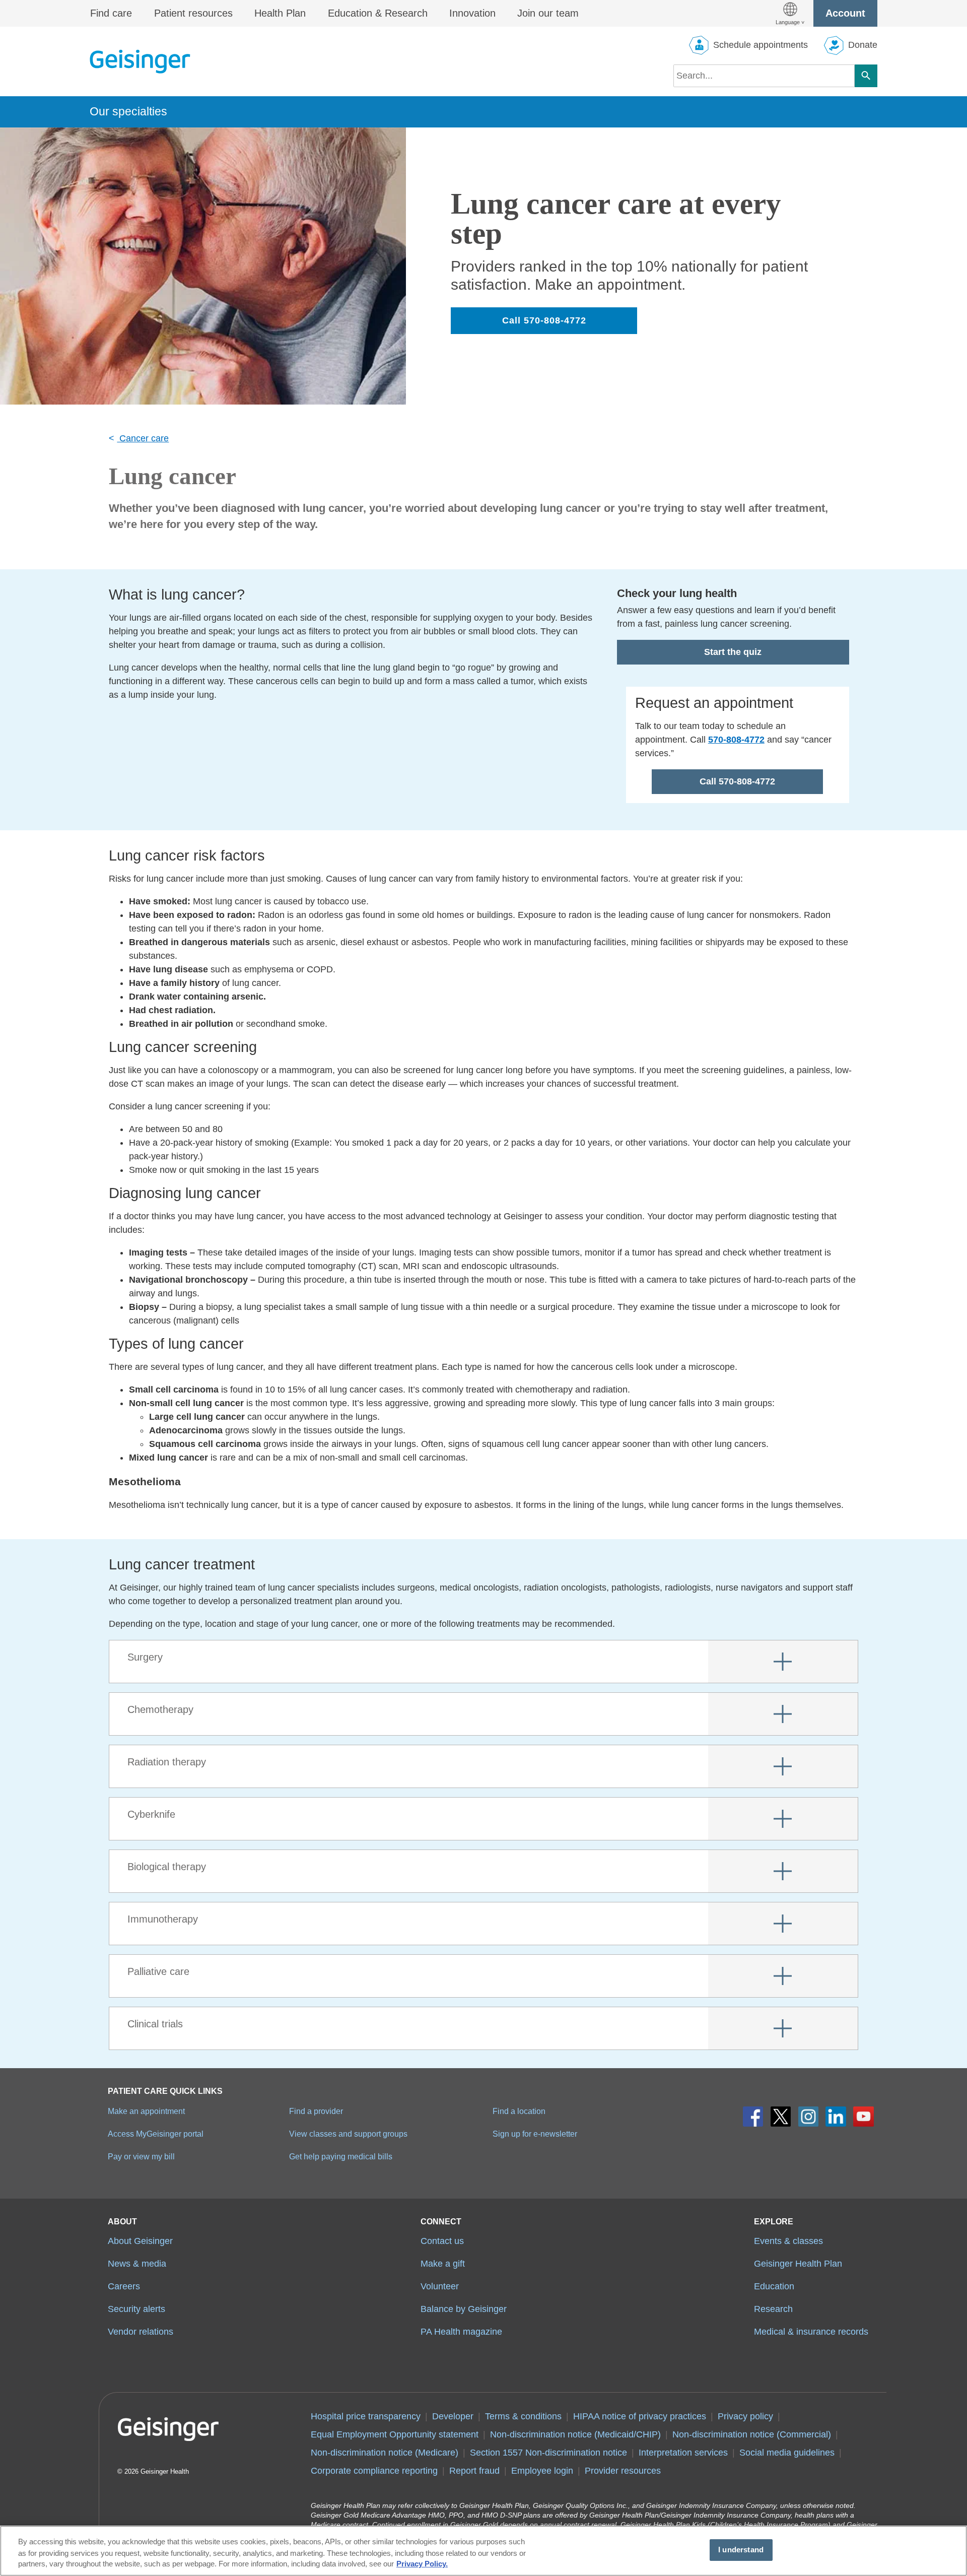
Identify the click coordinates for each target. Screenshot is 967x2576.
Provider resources (623, 2471)
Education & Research (378, 13)
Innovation (472, 13)
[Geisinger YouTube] (864, 2117)
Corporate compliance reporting (374, 2471)
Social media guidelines (787, 2453)
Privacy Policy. (422, 2564)
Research (773, 2309)
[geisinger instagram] (809, 2117)
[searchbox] (764, 76)
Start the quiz (733, 652)
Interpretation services (683, 2453)
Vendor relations (141, 2332)
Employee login (542, 2471)
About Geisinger (140, 2241)
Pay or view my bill (141, 2156)
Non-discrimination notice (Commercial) (752, 2434)
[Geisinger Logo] (140, 61)
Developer (453, 2416)
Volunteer (440, 2286)
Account (845, 13)
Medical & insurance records (811, 2332)
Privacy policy (745, 2416)
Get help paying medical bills (341, 2156)
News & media (137, 2264)
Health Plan (280, 13)
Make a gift (443, 2264)
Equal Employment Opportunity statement (395, 2434)
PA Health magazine (461, 2332)
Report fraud (474, 2471)
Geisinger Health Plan (798, 2264)
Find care (111, 13)
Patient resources (193, 13)
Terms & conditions (523, 2416)
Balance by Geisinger (464, 2309)
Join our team (548, 13)
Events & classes (788, 2241)
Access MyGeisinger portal (156, 2134)
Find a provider (316, 2111)
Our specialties (128, 111)
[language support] (790, 13)
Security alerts (136, 2309)
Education (774, 2286)
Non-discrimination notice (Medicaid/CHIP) (575, 2434)
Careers (124, 2286)
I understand (741, 2550)
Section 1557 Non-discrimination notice (548, 2453)
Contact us (442, 2241)
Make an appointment (146, 2111)
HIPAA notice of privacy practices (640, 2416)
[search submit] (866, 76)
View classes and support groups (348, 2134)
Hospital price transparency (366, 2416)
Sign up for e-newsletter (535, 2134)
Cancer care (143, 438)
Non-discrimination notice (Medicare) (385, 2453)
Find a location (519, 2111)
